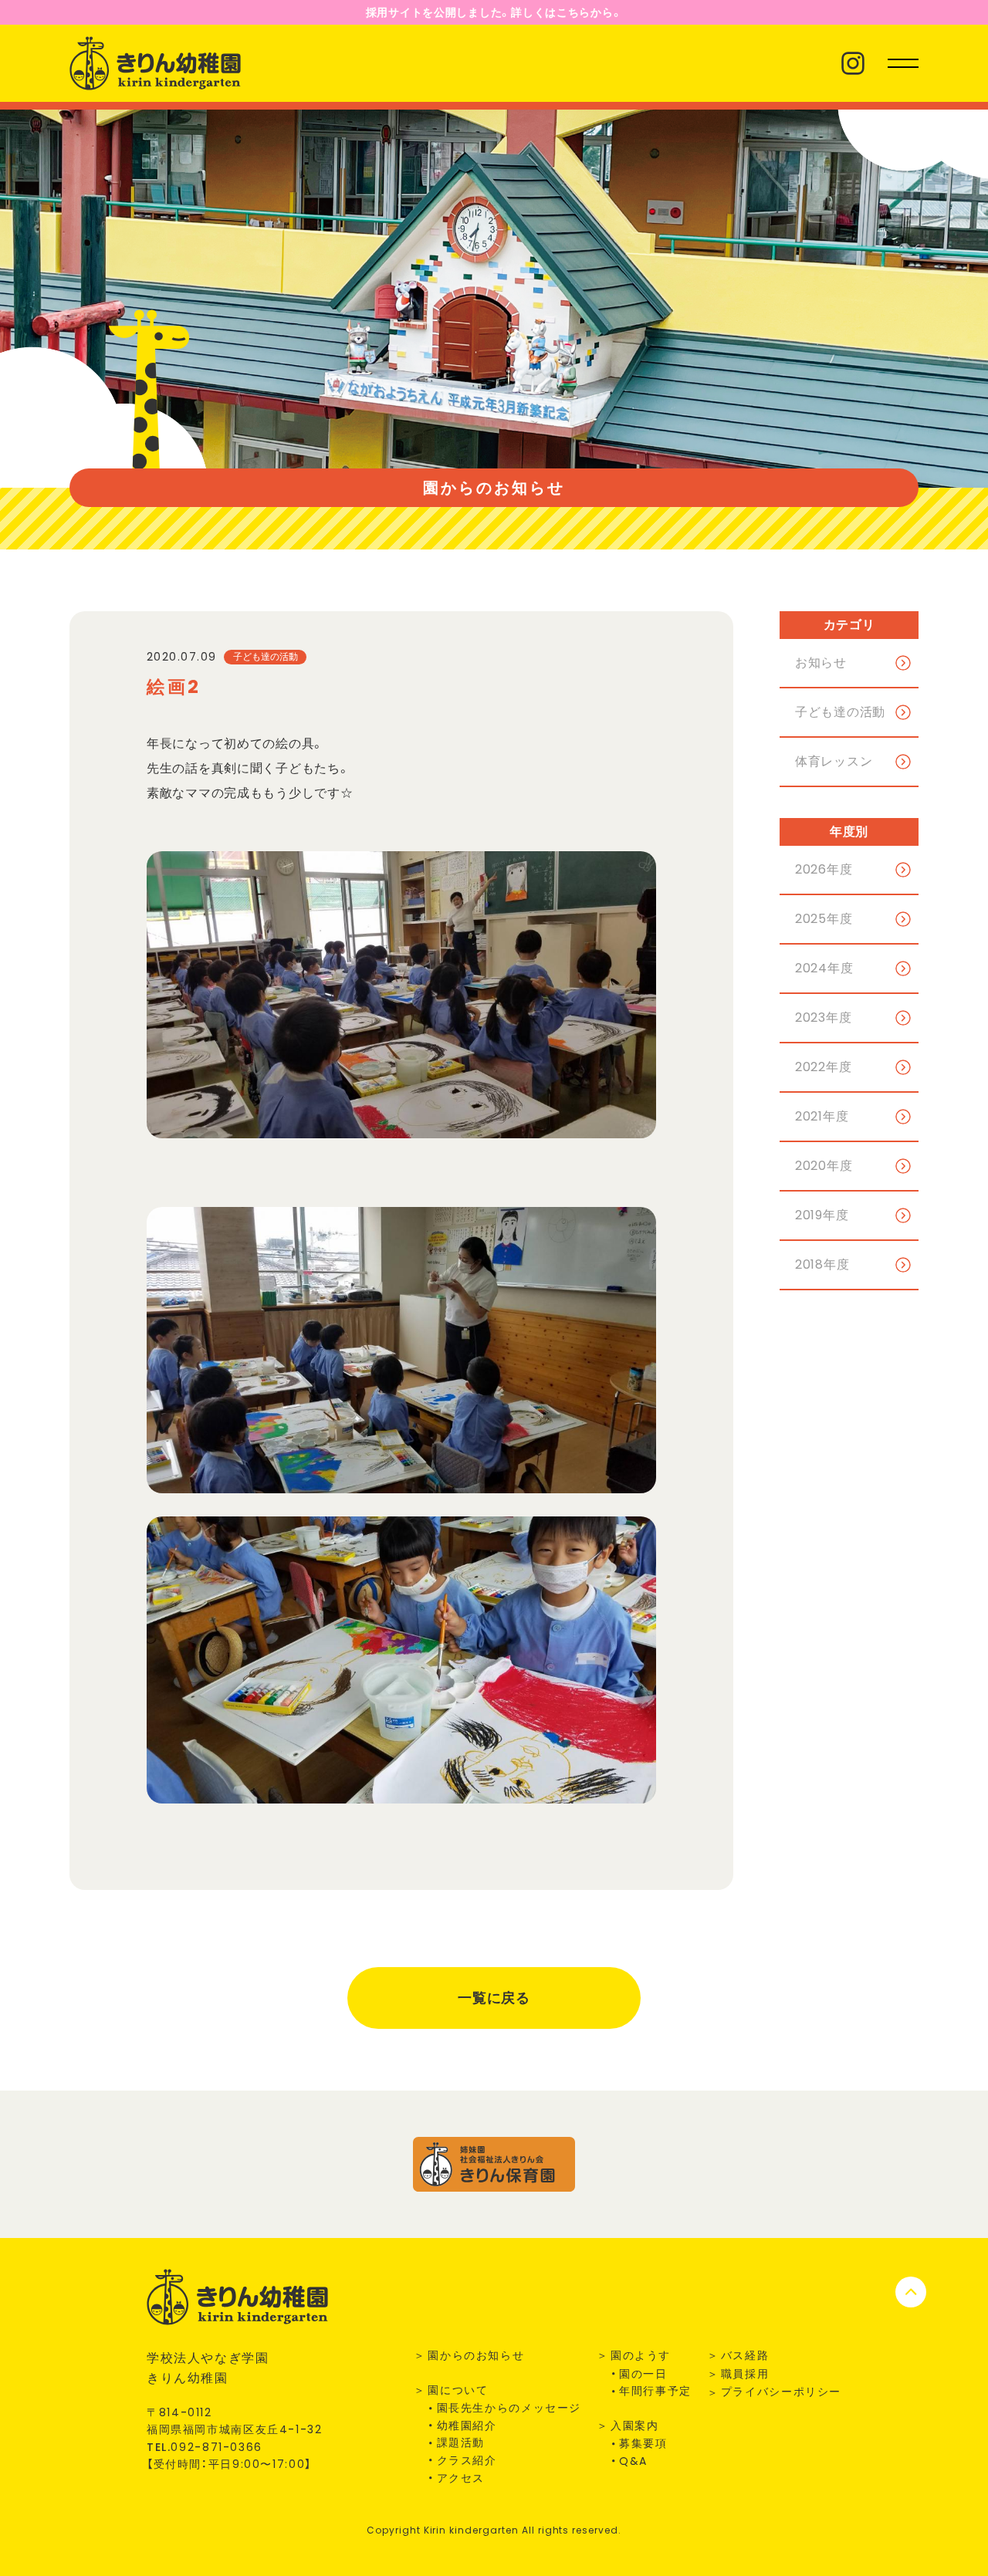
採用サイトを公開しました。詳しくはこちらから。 (494, 12)
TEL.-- (205, 2447)
